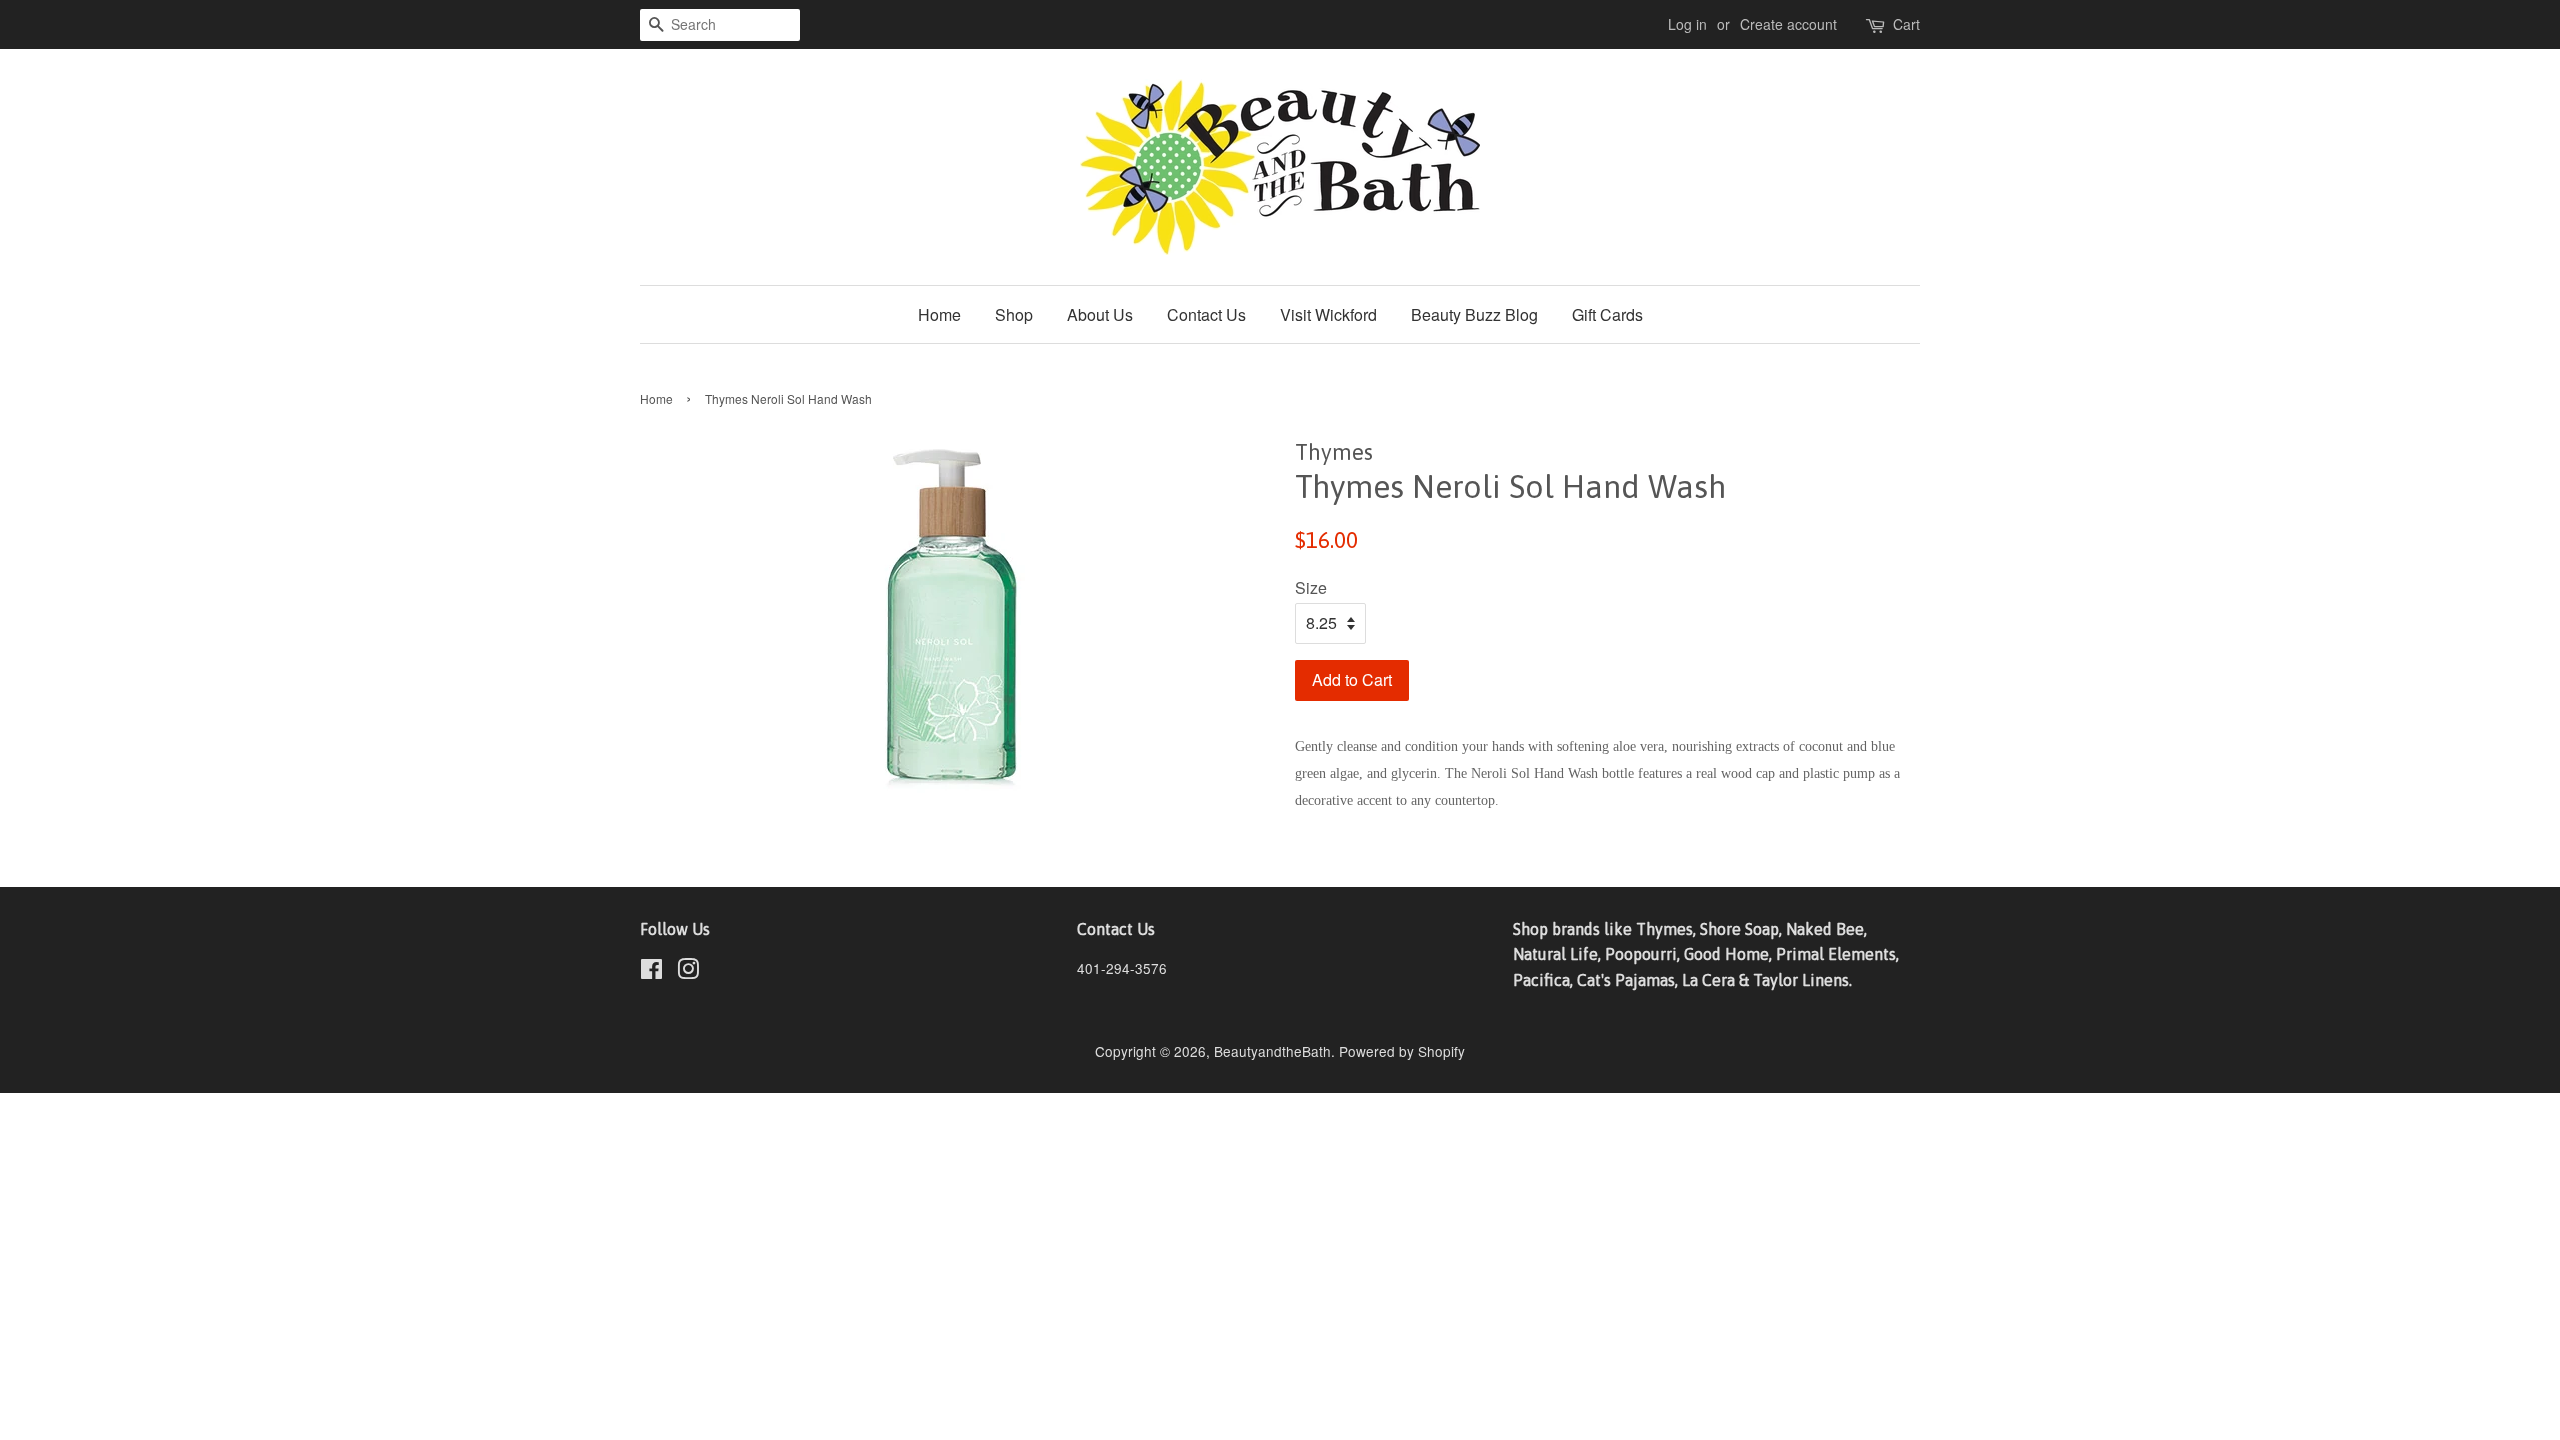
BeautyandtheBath (1272, 1051)
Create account (1788, 24)
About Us (1100, 314)
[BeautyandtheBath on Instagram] (688, 972)
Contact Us (1206, 314)
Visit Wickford (1328, 314)
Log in (1687, 24)
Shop (1014, 314)
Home (939, 314)
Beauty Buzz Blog (1474, 314)
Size (1311, 587)
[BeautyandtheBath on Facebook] (651, 972)
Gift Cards (1607, 314)
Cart (1906, 24)
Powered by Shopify (1402, 1051)
